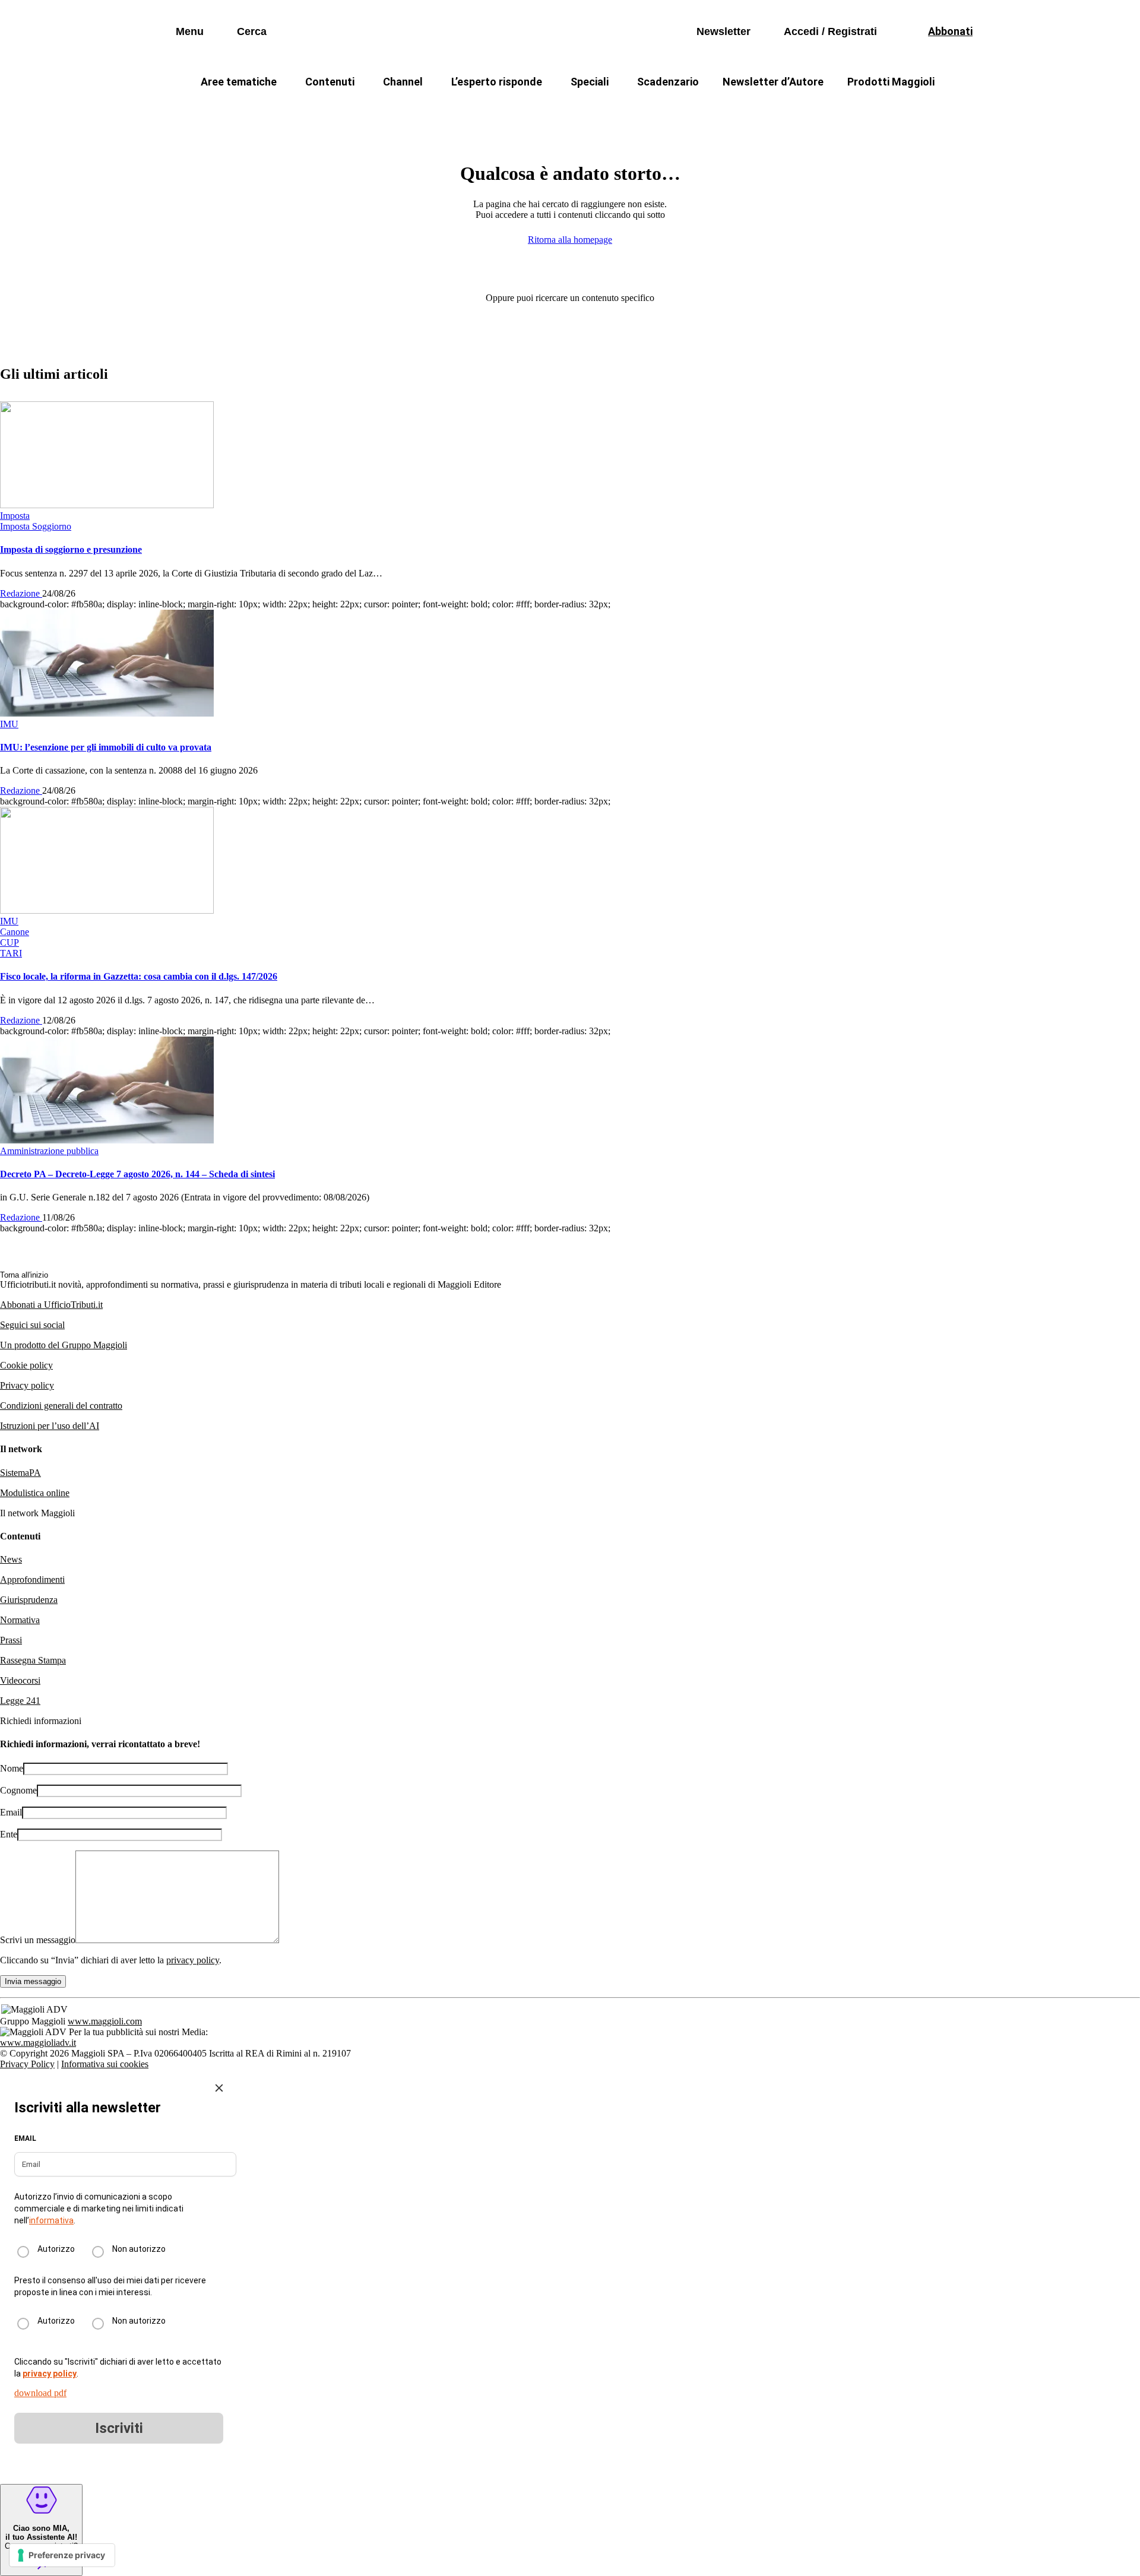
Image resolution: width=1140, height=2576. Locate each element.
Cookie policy (26, 1365)
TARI (403, 110)
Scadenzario (668, 82)
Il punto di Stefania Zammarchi (798, 110)
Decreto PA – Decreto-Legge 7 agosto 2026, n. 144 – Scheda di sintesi (137, 1174)
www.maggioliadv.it (38, 2043)
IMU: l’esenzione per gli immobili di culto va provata (106, 747)
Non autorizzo (139, 2249)
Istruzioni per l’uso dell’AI (50, 1426)
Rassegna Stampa (33, 1660)
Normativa (20, 1620)
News (11, 1559)
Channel (403, 82)
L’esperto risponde (497, 82)
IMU (353, 110)
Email (11, 1812)
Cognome (18, 1790)
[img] (219, 2088)
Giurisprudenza (29, 1600)
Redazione (21, 593)
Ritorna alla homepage (570, 240)
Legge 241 (20, 1701)
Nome (12, 1768)
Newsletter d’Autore (773, 82)
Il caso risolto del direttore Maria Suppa (621, 110)
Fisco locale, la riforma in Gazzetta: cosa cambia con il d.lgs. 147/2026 (139, 976)
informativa (51, 2220)
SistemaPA (20, 1473)
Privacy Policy (27, 2064)
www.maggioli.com (105, 2021)
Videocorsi (20, 1680)
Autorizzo (56, 2249)
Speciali (590, 82)
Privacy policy (27, 1385)
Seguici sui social (32, 1325)
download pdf (40, 2393)
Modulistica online (35, 1493)
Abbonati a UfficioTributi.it (51, 1305)
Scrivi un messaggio (38, 1940)
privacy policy (193, 1960)
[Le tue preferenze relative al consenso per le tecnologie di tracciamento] (62, 2555)
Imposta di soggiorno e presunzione (71, 549)
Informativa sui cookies (105, 2064)
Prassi (11, 1640)
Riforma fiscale (476, 110)
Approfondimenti (32, 1579)
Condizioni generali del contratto (61, 1406)
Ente (9, 1834)
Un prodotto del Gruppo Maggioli (64, 1345)
